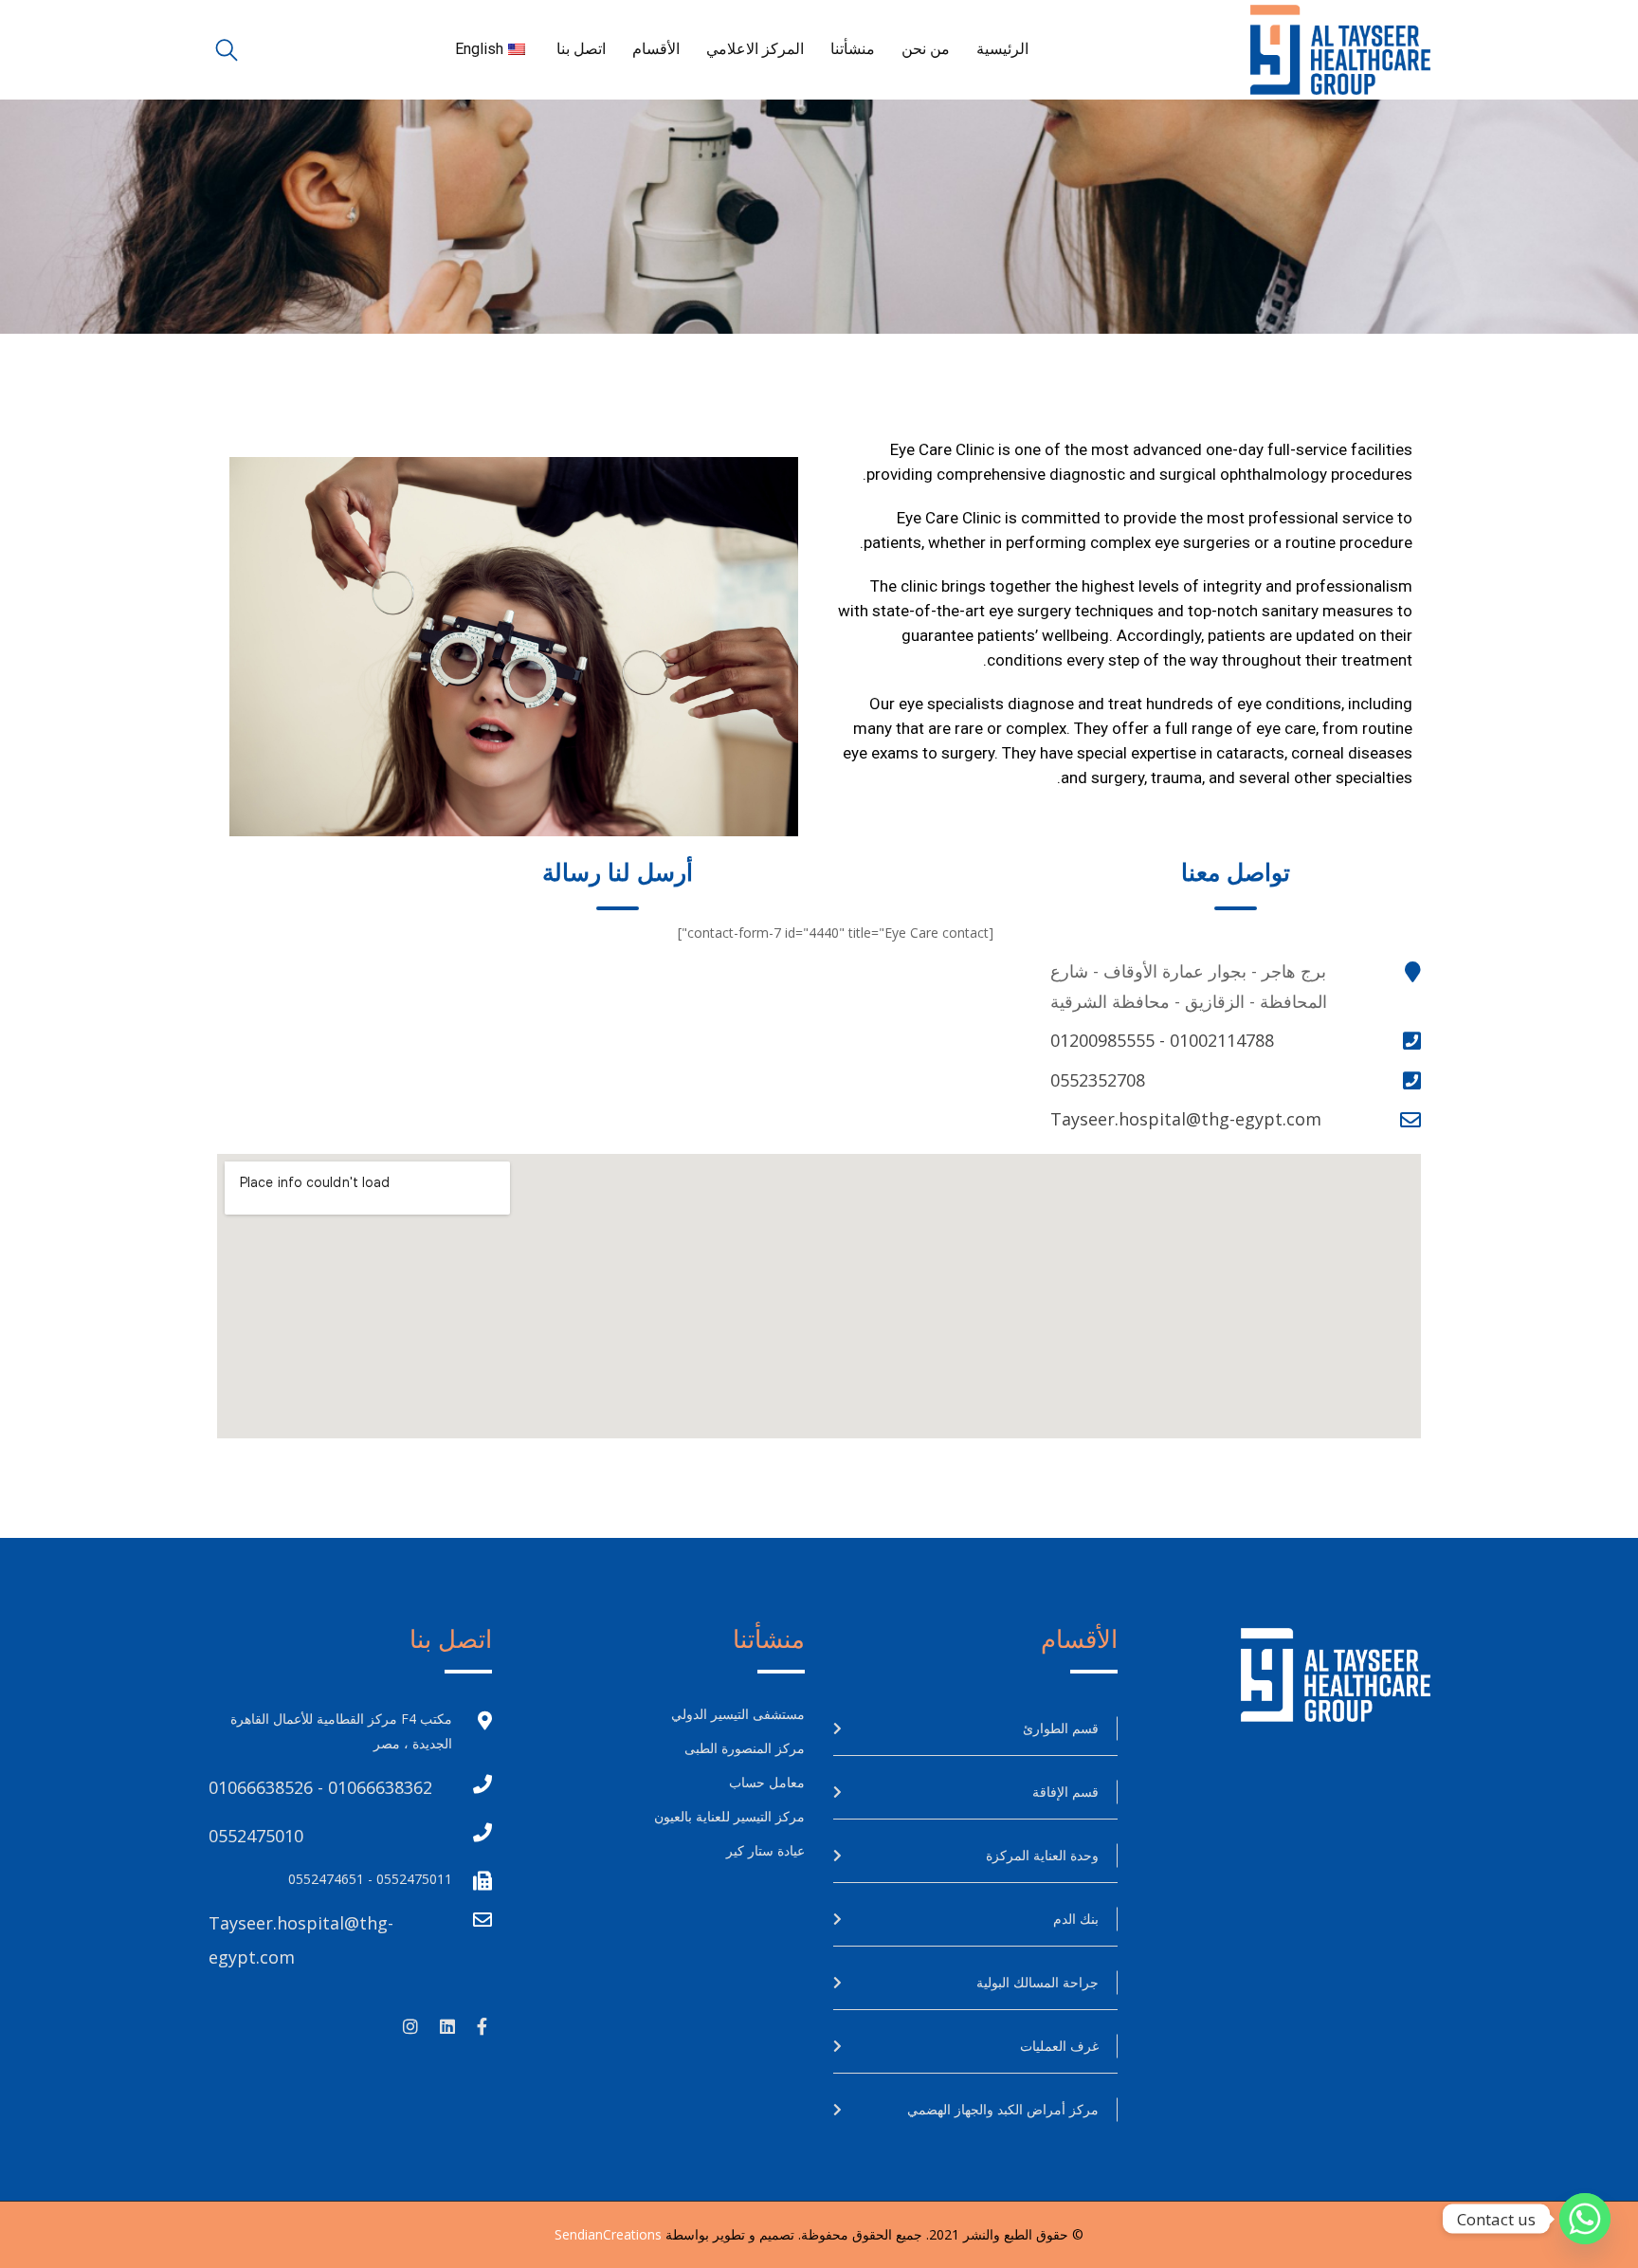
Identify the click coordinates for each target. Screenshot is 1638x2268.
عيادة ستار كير (765, 1850)
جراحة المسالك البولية (1037, 1982)
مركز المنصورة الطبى (743, 1748)
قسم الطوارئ (1061, 1728)
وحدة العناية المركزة (1042, 1855)
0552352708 (1098, 1080)
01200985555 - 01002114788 (1162, 1040)
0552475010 (256, 1836)
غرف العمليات (1059, 2046)
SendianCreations (608, 2234)
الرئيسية (1002, 49)
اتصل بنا (581, 49)
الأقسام (656, 49)
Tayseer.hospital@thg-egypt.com (1186, 1119)
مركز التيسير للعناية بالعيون (729, 1816)
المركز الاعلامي (755, 49)
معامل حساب (767, 1782)
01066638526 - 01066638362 (320, 1787)
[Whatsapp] (1585, 2219)
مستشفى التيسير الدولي (738, 1714)
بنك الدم (1076, 1919)
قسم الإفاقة (1065, 1792)
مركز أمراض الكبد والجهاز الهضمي (1003, 2109)
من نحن (926, 49)
